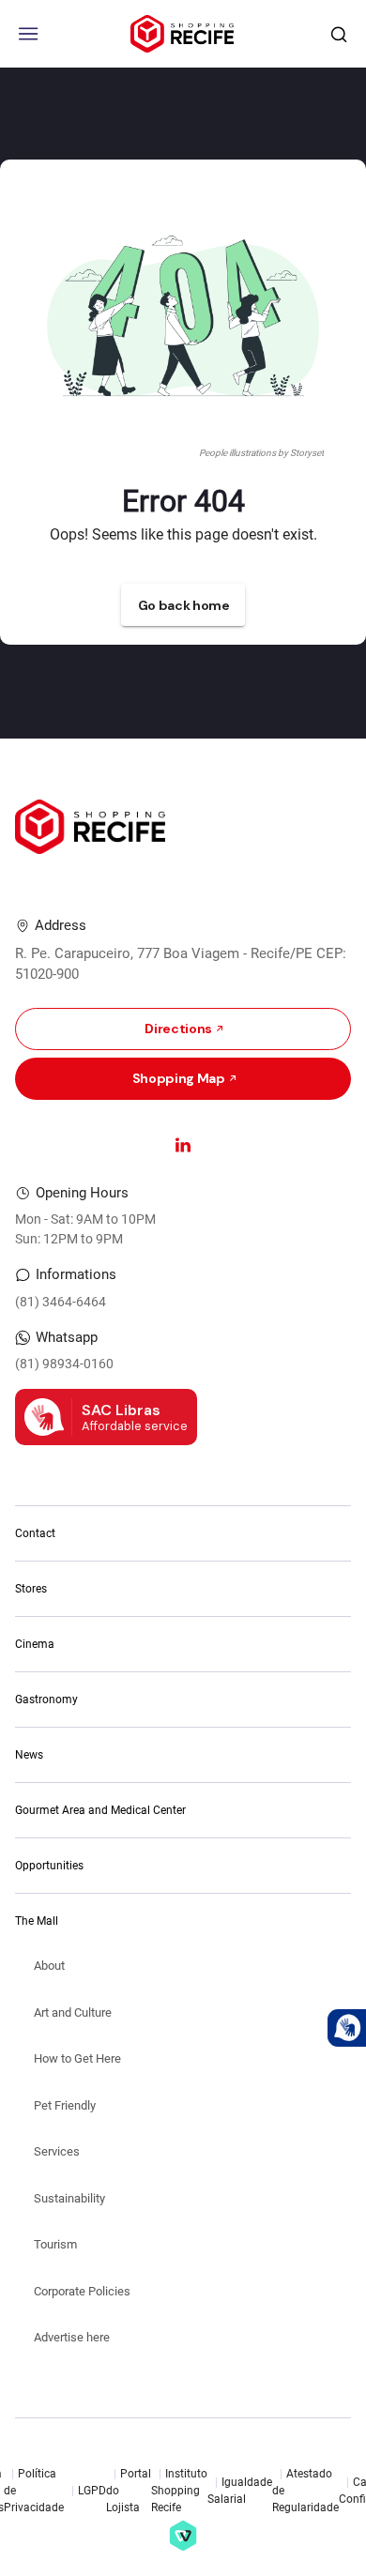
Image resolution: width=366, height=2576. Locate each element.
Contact (35, 1533)
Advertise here (72, 2337)
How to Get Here (77, 2058)
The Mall (37, 1921)
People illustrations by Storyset (261, 453)
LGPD (92, 2491)
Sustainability (69, 2198)
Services (57, 2151)
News (29, 1755)
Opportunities (49, 1866)
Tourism (55, 2244)
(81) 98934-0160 (64, 1364)
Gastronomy (46, 1700)
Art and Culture (73, 2012)
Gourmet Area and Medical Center (100, 1810)
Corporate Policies (82, 2291)
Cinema (35, 1644)
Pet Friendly (65, 2105)
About (49, 1966)
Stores (31, 1589)
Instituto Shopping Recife (179, 2491)
